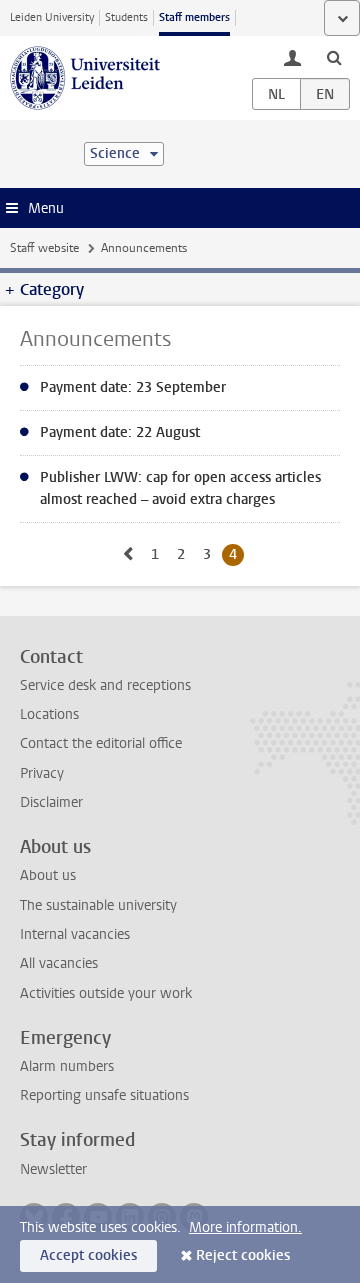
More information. (245, 1227)
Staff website (44, 248)
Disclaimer (51, 802)
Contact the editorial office (101, 743)
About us (48, 875)
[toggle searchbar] (334, 57)
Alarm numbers (67, 1066)
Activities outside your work (106, 993)
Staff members (194, 17)
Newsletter (53, 1169)
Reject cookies (243, 1255)
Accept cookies (88, 1255)
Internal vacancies (75, 934)
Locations (49, 714)
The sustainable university (98, 905)
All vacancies (59, 963)
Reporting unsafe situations (104, 1095)
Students (126, 17)
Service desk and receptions (105, 685)
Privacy (42, 773)
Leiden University (52, 17)
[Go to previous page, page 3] (128, 554)
